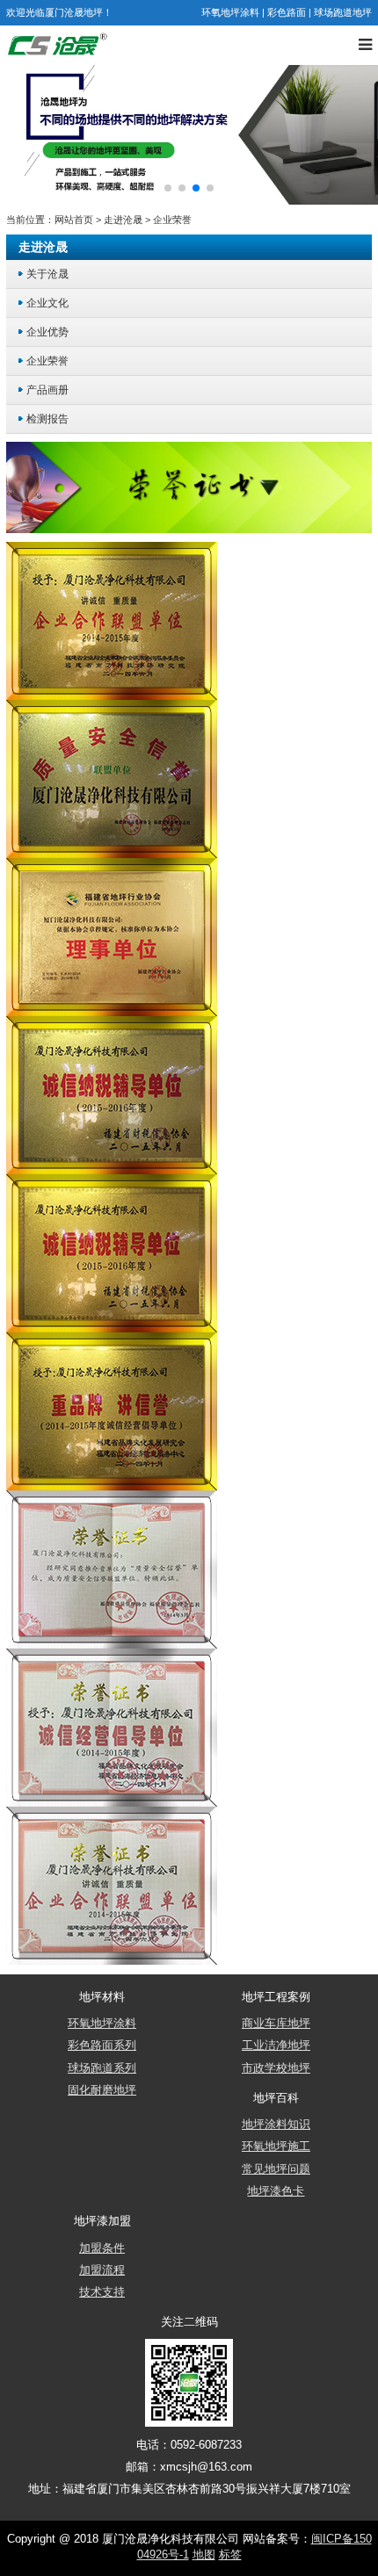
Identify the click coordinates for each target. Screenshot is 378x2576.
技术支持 (102, 2292)
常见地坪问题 (276, 2169)
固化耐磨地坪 (102, 2090)
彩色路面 (287, 12)
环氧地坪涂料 (230, 12)
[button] (168, 188)
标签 (230, 2555)
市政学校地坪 (276, 2068)
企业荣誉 (172, 220)
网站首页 (74, 220)
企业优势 (47, 332)
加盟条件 (102, 2248)
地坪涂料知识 (276, 2125)
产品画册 (47, 390)
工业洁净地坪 (276, 2046)
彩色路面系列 (102, 2046)
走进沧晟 (123, 220)
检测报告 (47, 419)
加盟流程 (102, 2270)
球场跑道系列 (102, 2068)
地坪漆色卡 (276, 2191)
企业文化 (47, 303)
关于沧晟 (47, 274)
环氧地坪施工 (276, 2147)
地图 (204, 2555)
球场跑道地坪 (343, 12)
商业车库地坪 (276, 2024)
